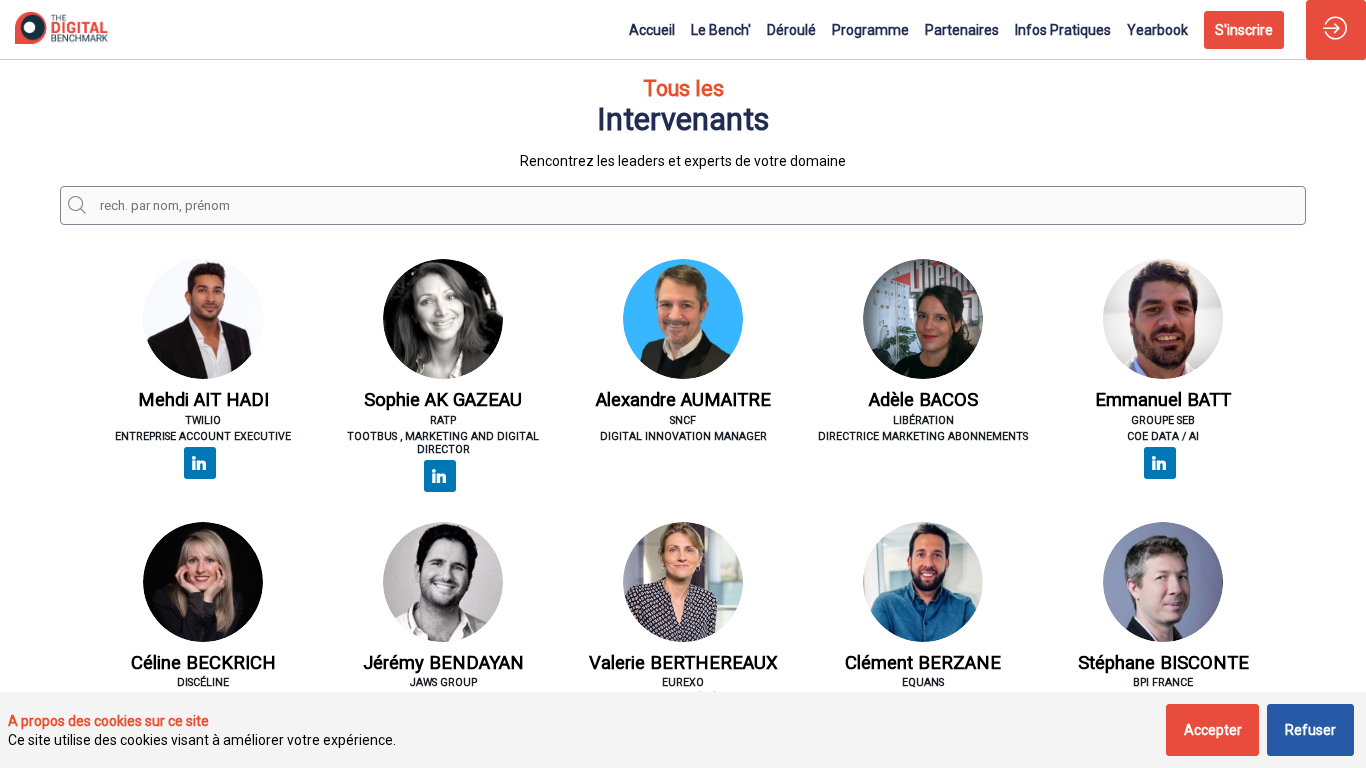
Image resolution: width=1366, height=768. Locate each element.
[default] (1063, 30)
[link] (652, 30)
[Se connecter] (1336, 30)
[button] (1244, 30)
